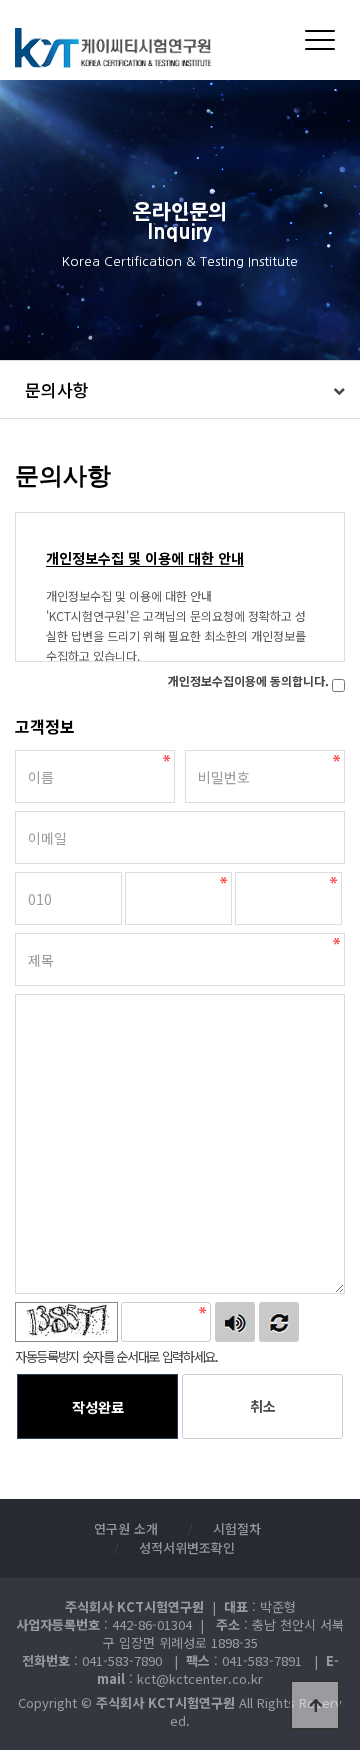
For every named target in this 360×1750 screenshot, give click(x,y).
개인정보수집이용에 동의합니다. (248, 680)
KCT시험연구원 (126, 48)
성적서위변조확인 (187, 1547)
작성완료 (98, 1407)
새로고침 (279, 1322)
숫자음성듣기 (235, 1322)
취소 (263, 1406)
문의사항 (57, 389)
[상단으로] (315, 1705)
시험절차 (237, 1528)
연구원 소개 (126, 1528)
